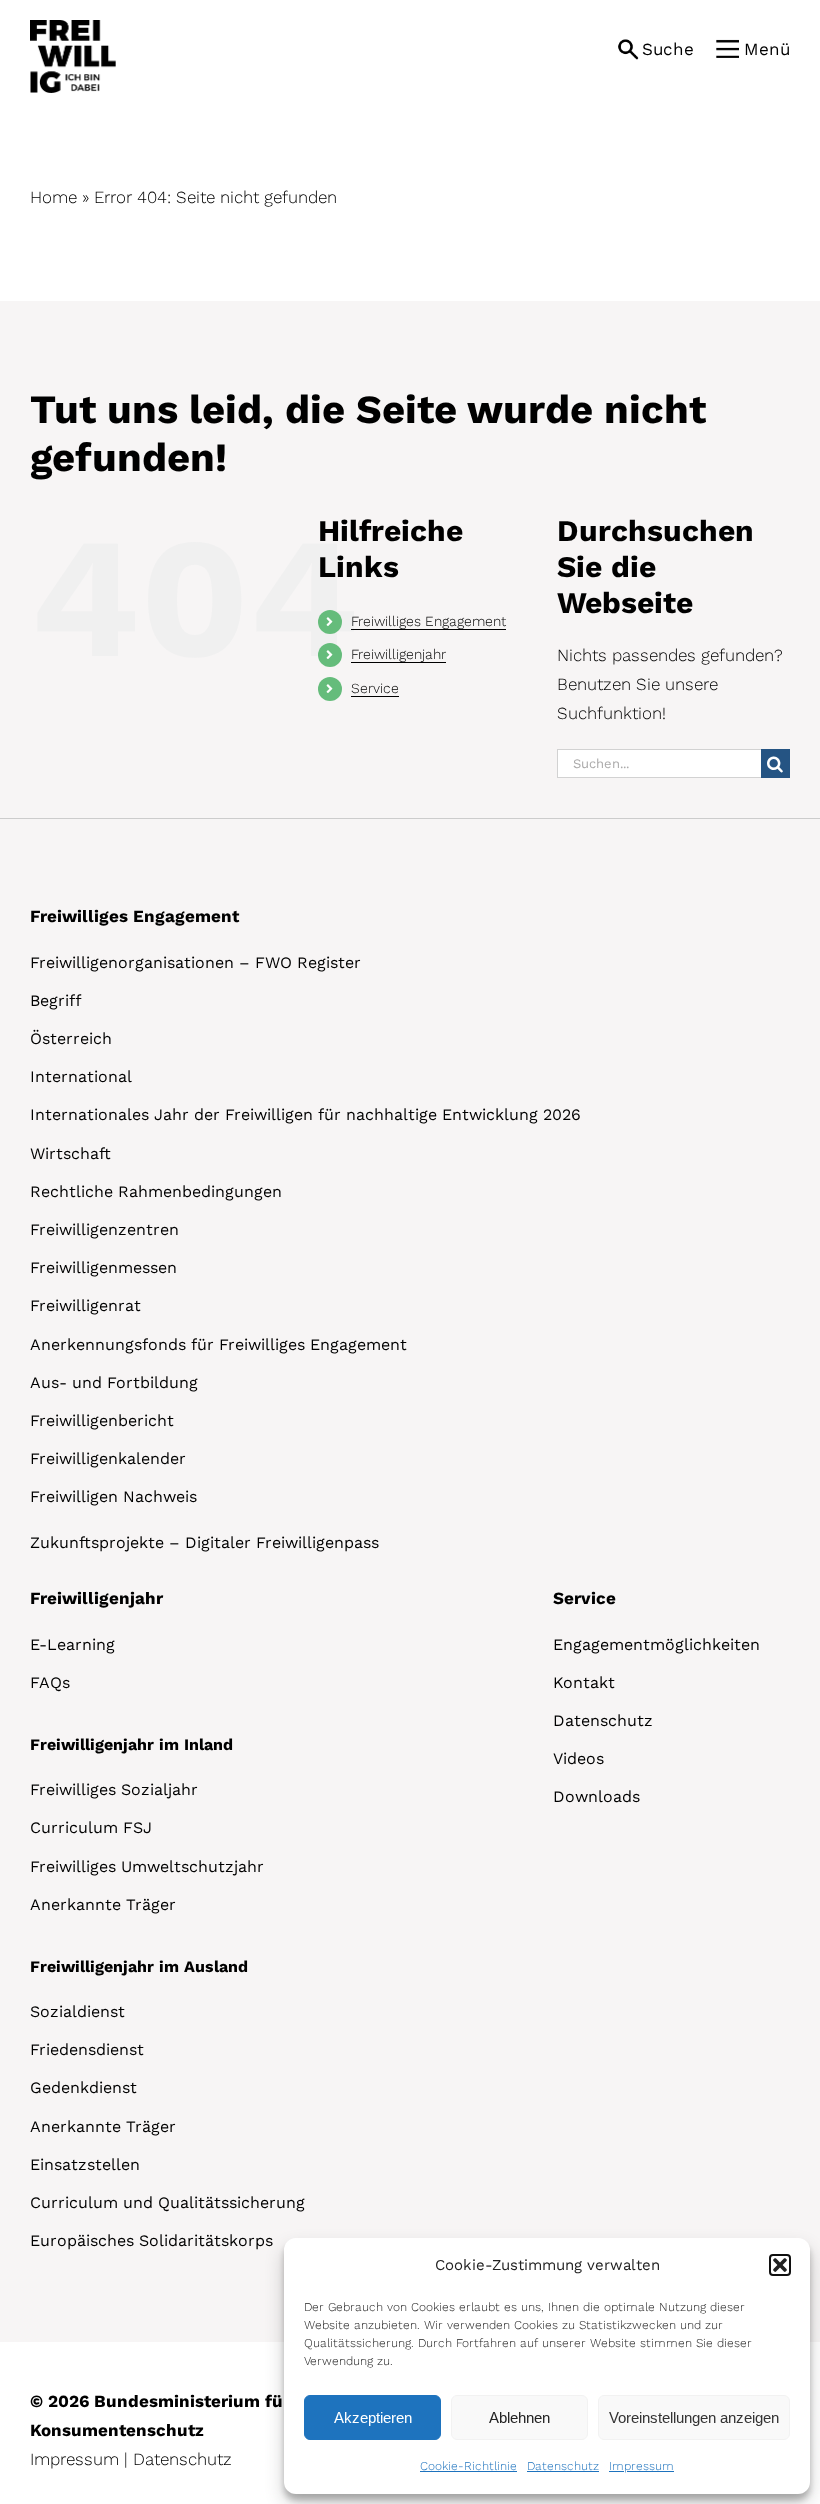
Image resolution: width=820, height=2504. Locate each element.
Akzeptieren (373, 2417)
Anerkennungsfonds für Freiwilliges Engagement (218, 1344)
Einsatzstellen (85, 2164)
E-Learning (72, 1644)
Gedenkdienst (83, 2087)
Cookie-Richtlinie (468, 2466)
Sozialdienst (77, 2011)
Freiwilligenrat (85, 1305)
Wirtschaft (70, 1153)
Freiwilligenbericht (102, 1420)
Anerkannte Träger (103, 1904)
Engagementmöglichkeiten (656, 1644)
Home (53, 197)
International (81, 1076)
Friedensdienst (87, 2049)
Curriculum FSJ (91, 1827)
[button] (780, 2265)
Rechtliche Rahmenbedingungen (156, 1191)
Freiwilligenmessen (103, 1267)
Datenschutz (563, 2466)
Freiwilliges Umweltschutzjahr (147, 1866)
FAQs (50, 1682)
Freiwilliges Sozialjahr (114, 1789)
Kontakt (584, 1682)
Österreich (71, 1038)
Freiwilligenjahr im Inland (131, 1744)
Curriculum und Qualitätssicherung (167, 2202)
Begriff (56, 1000)
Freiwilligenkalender (108, 1458)
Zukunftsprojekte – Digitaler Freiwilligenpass (204, 1542)
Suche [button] (668, 49)
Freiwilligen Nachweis (113, 1496)
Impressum (641, 2466)
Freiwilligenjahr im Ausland (139, 1966)
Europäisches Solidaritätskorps (151, 2240)
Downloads (596, 1796)
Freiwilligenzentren (104, 1229)
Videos (578, 1758)
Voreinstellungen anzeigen (694, 2417)
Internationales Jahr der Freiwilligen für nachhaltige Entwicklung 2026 (305, 1114)
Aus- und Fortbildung (114, 1382)
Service (375, 688)
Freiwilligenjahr (398, 654)
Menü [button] (767, 49)
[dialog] (547, 2366)
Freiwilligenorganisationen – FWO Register (195, 962)
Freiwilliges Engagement (428, 621)
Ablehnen (519, 2417)
